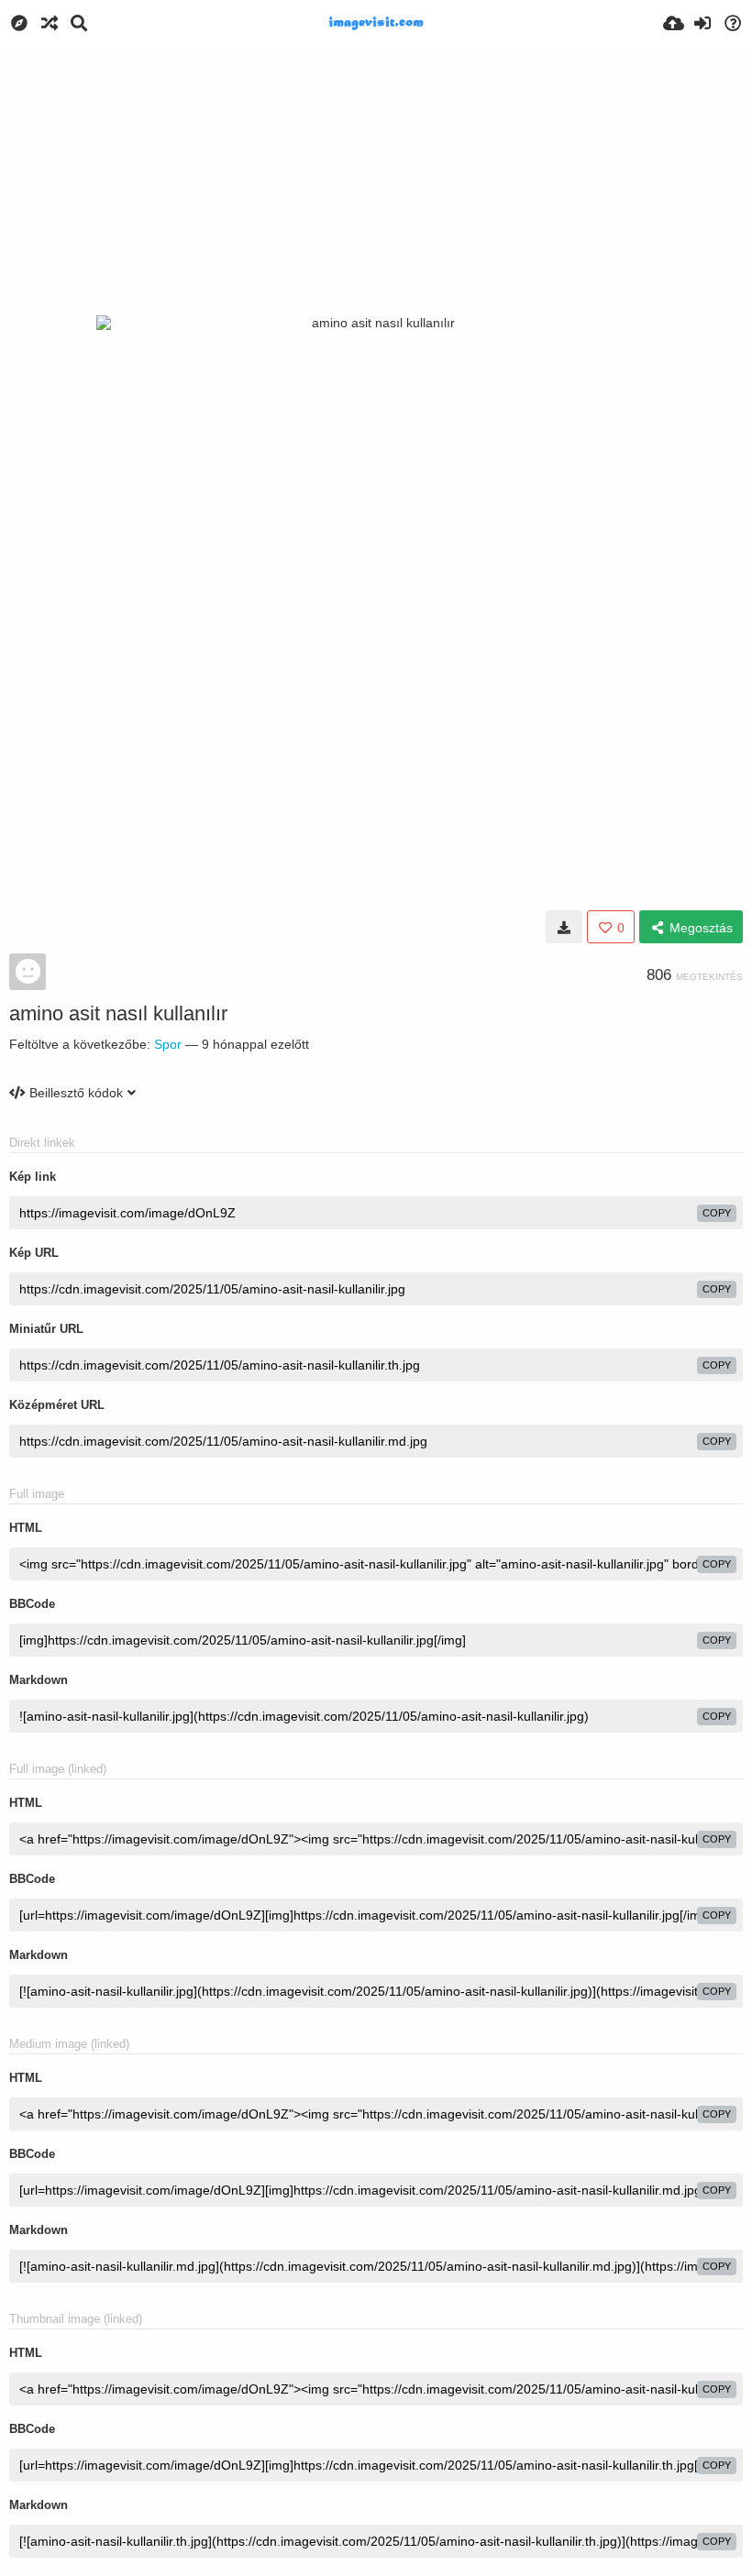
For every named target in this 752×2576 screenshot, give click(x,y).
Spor (168, 1044)
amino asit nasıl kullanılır (118, 1013)
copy (717, 1213)
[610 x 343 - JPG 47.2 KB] (564, 927)
